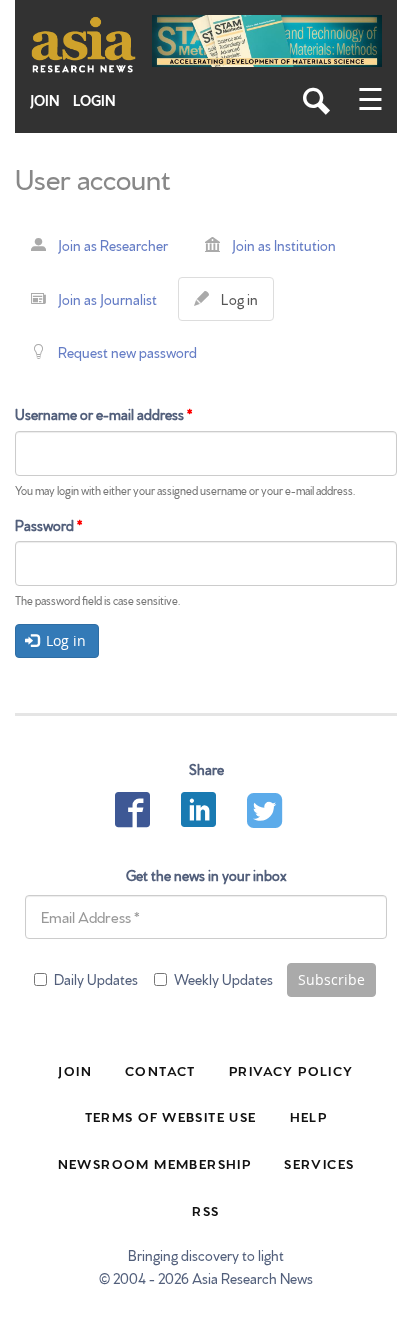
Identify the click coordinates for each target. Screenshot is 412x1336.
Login (94, 100)
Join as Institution (284, 245)
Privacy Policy (291, 1070)
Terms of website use (171, 1116)
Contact (160, 1070)
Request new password (127, 352)
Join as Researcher (113, 245)
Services (319, 1163)
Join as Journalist (107, 299)
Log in (243, 305)
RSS (205, 1210)
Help (309, 1116)
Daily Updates (96, 979)
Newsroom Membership (155, 1163)
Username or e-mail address (103, 414)
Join (45, 100)
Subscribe (331, 979)
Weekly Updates (223, 979)
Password (48, 525)
